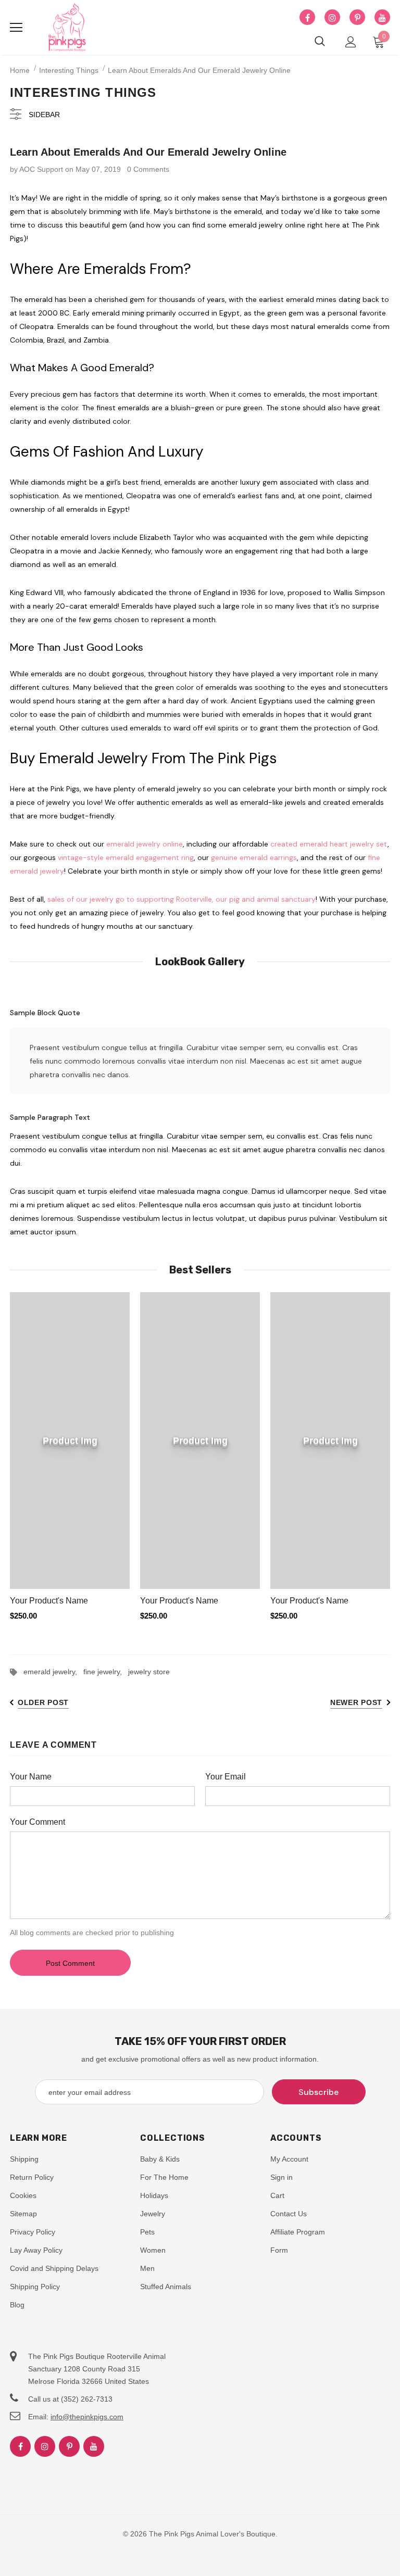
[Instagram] (332, 18)
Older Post (43, 1702)
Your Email (226, 1777)
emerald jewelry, (53, 1672)
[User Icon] (351, 42)
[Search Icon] (320, 42)
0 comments (148, 169)
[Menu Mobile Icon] (16, 28)
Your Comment (37, 1822)
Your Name (31, 1777)
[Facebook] (307, 18)
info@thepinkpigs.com (87, 2417)
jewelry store (149, 1672)
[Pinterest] (357, 18)
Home (20, 70)
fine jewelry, (106, 1672)
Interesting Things (69, 70)
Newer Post (356, 1702)
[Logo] (67, 28)
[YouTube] (382, 18)
